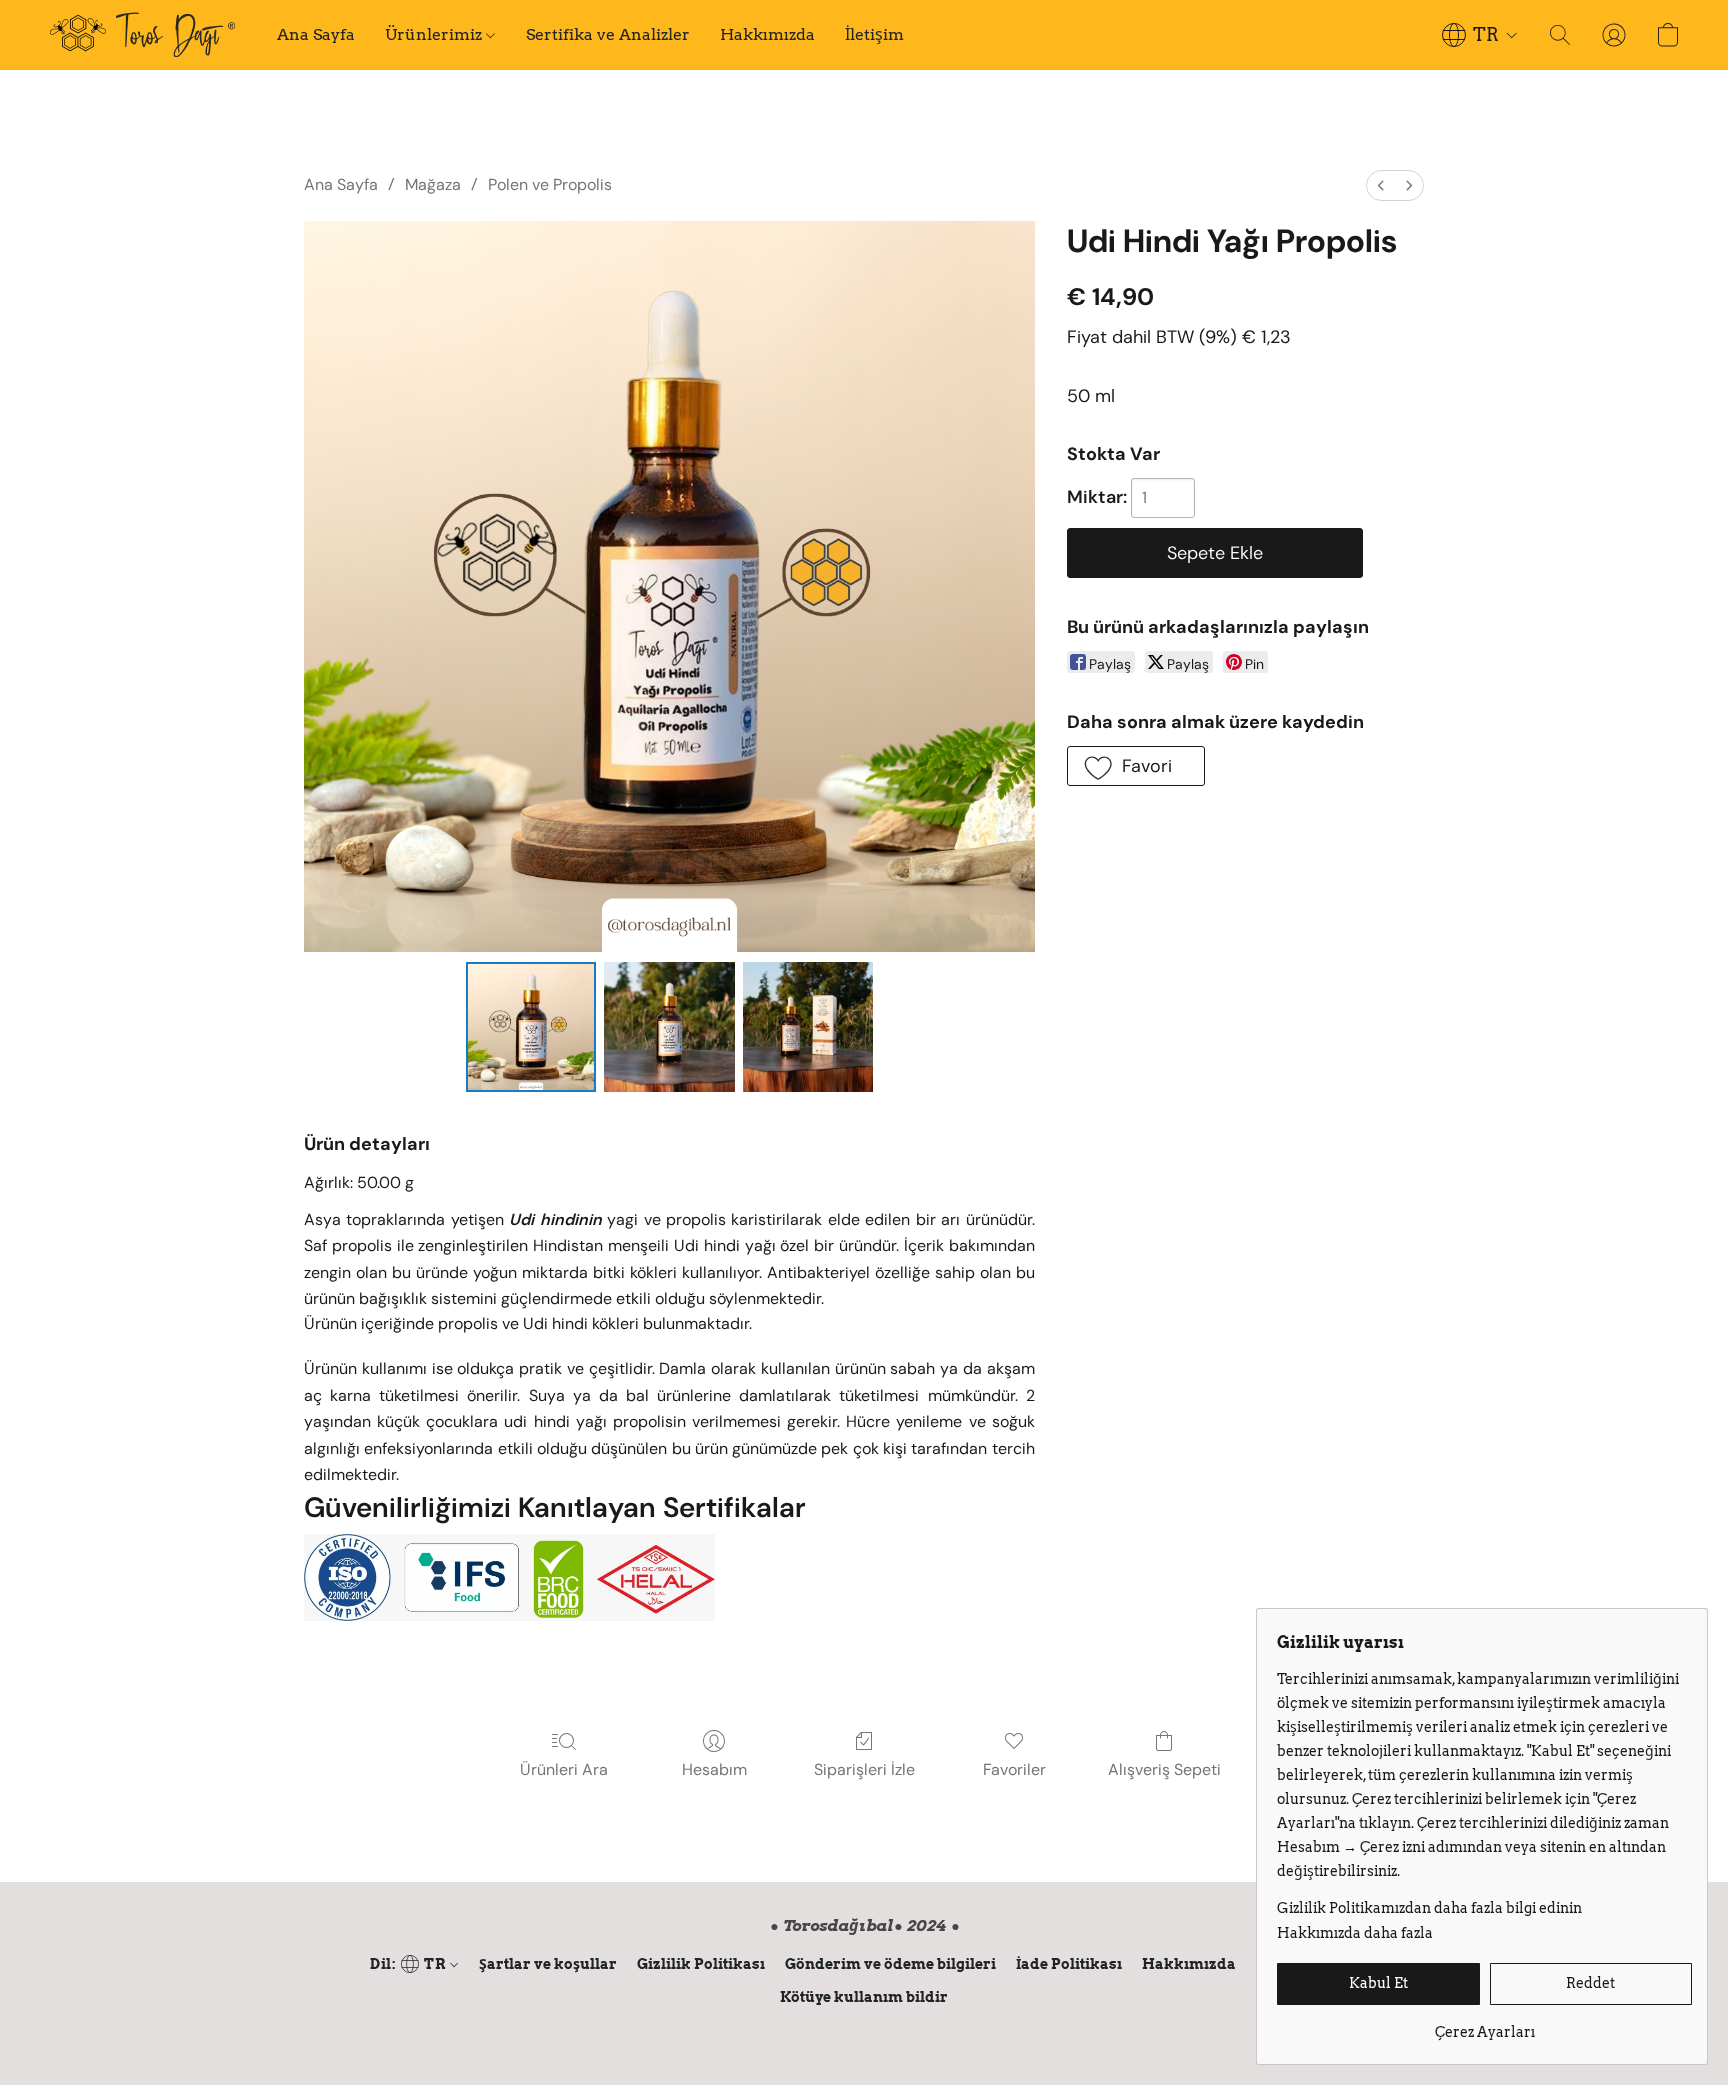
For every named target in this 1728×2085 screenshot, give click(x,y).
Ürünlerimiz (435, 34)
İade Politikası (1069, 1964)
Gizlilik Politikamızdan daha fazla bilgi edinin (1429, 1908)
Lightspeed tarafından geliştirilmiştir (864, 2031)
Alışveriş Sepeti (1164, 1769)
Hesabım (714, 1769)
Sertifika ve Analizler (608, 34)
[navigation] (1480, 35)
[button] (142, 35)
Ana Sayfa (316, 34)
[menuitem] (1381, 185)
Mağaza (433, 184)
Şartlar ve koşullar (548, 1964)
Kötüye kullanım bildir (864, 1997)
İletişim (874, 34)
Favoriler (1014, 1769)
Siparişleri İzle (864, 1769)
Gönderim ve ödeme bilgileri (890, 1964)
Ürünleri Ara (564, 1769)
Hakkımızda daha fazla (1355, 1933)
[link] (1484, 2024)
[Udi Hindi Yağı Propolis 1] (669, 1027)
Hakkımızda (767, 34)
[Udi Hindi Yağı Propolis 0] (531, 1027)
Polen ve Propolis (550, 184)
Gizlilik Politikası (701, 1964)
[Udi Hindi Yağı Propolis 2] (808, 1027)
